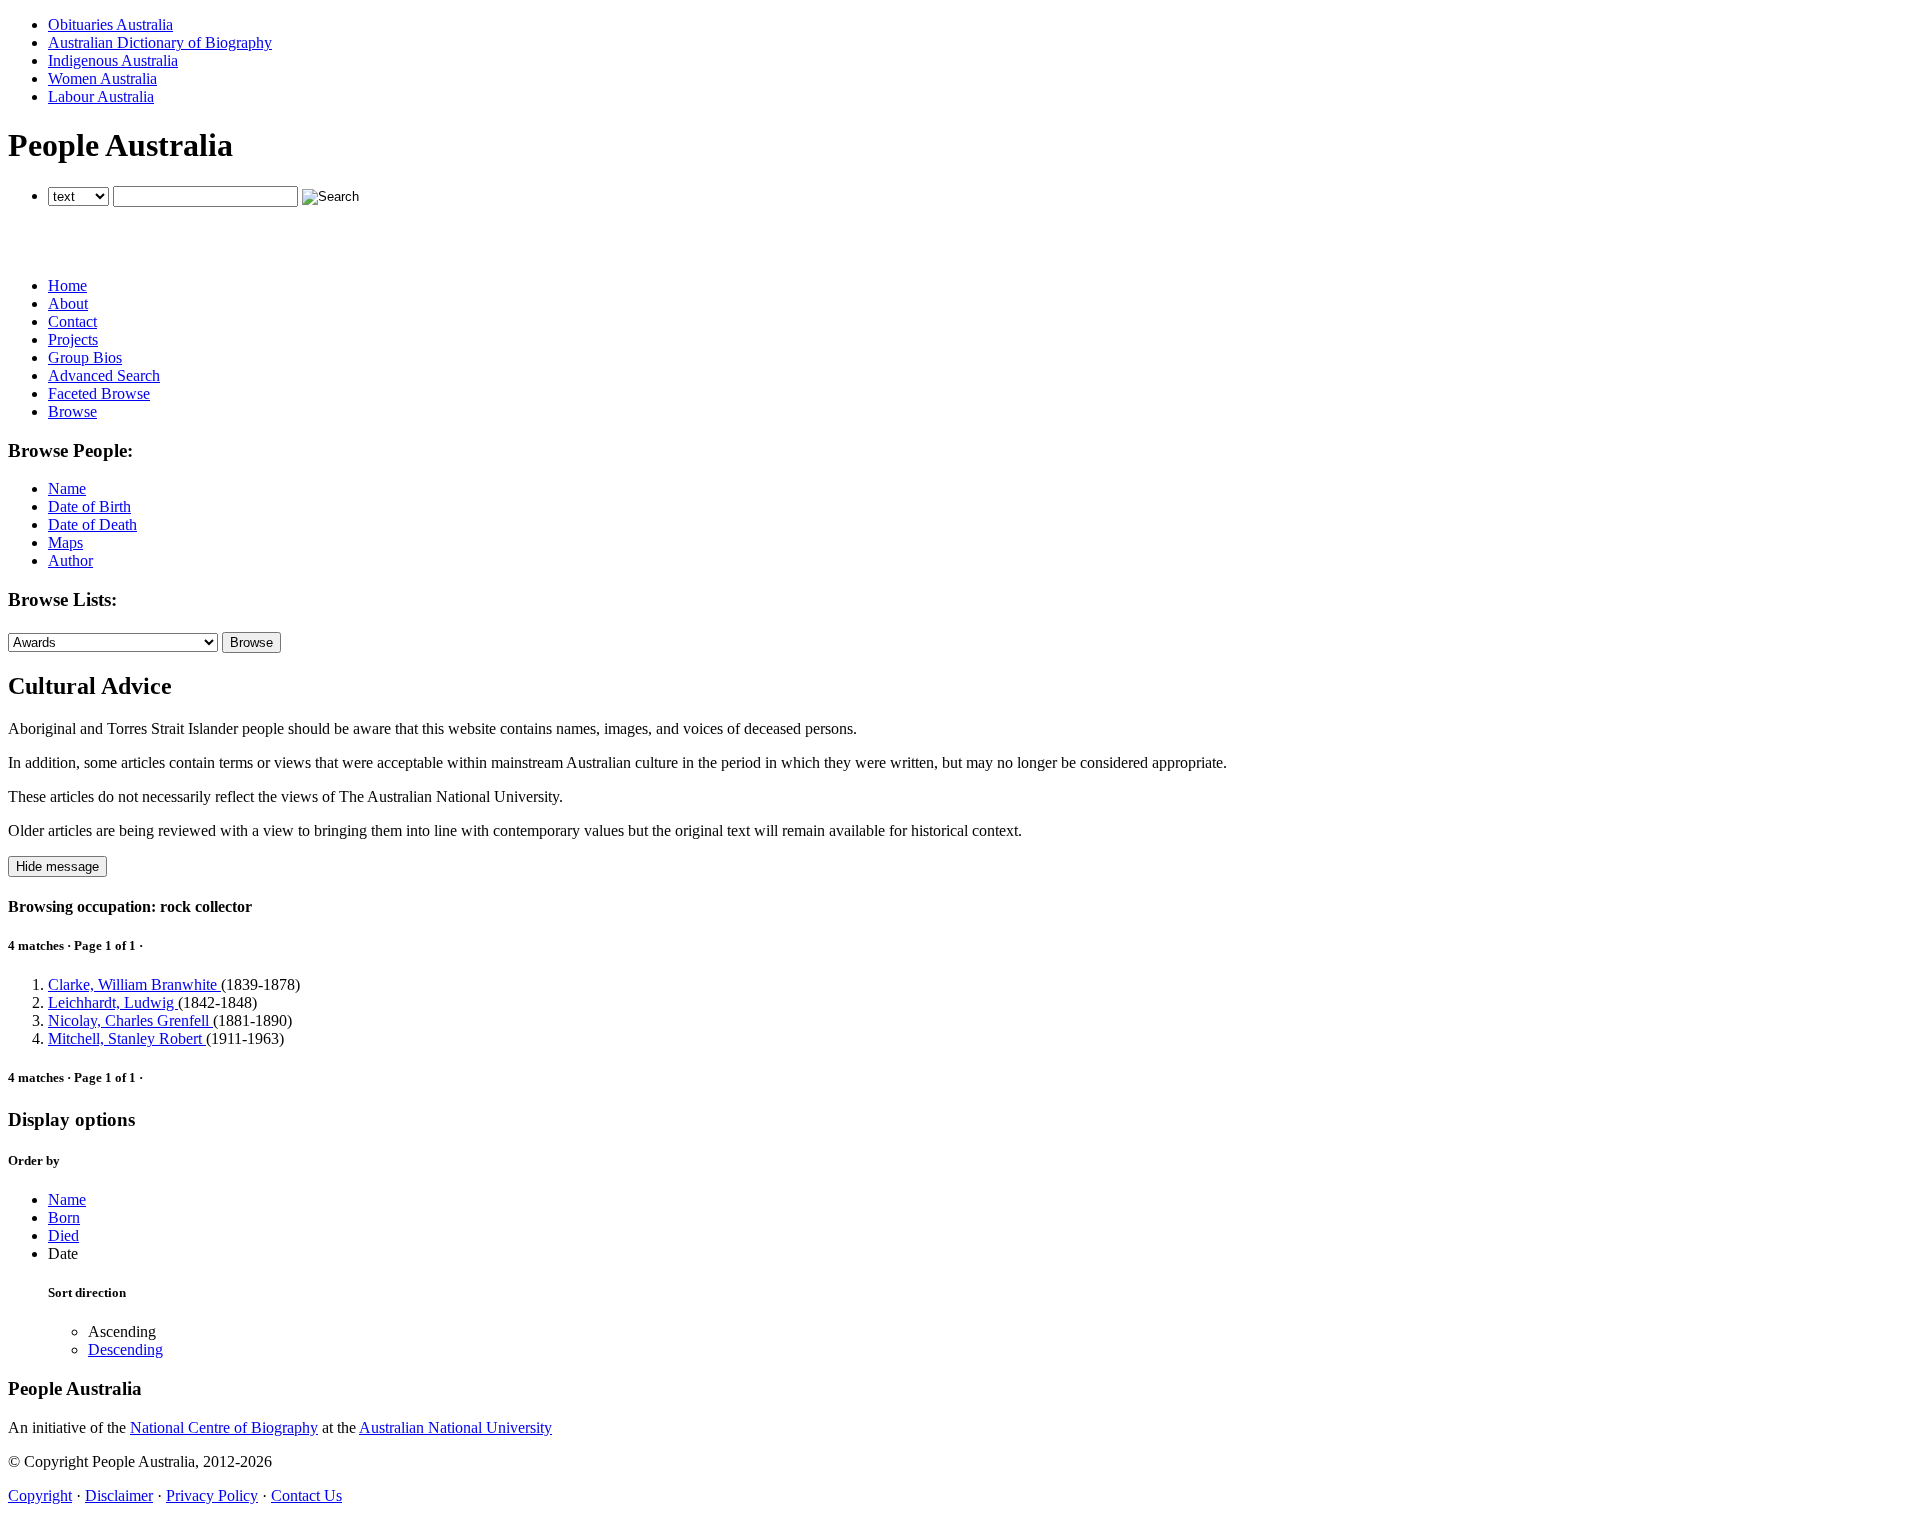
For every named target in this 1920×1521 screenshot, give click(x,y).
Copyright (40, 1495)
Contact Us (306, 1495)
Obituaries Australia (110, 24)
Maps (65, 542)
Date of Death (92, 524)
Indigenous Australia (113, 60)
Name (67, 488)
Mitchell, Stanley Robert (127, 1038)
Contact (72, 321)
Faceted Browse (99, 393)
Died (63, 1235)
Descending (125, 1349)
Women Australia (102, 78)
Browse (72, 411)
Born (64, 1217)
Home (67, 285)
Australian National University (455, 1427)
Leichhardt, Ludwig (113, 1002)
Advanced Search (104, 375)
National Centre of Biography (224, 1427)
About (68, 303)
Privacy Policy (212, 1495)
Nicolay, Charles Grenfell (130, 1020)
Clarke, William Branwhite (134, 984)
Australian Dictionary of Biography (160, 42)
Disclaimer (119, 1495)
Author (70, 560)
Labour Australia (101, 96)
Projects (73, 339)
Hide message (57, 866)
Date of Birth (89, 506)
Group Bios (85, 357)
